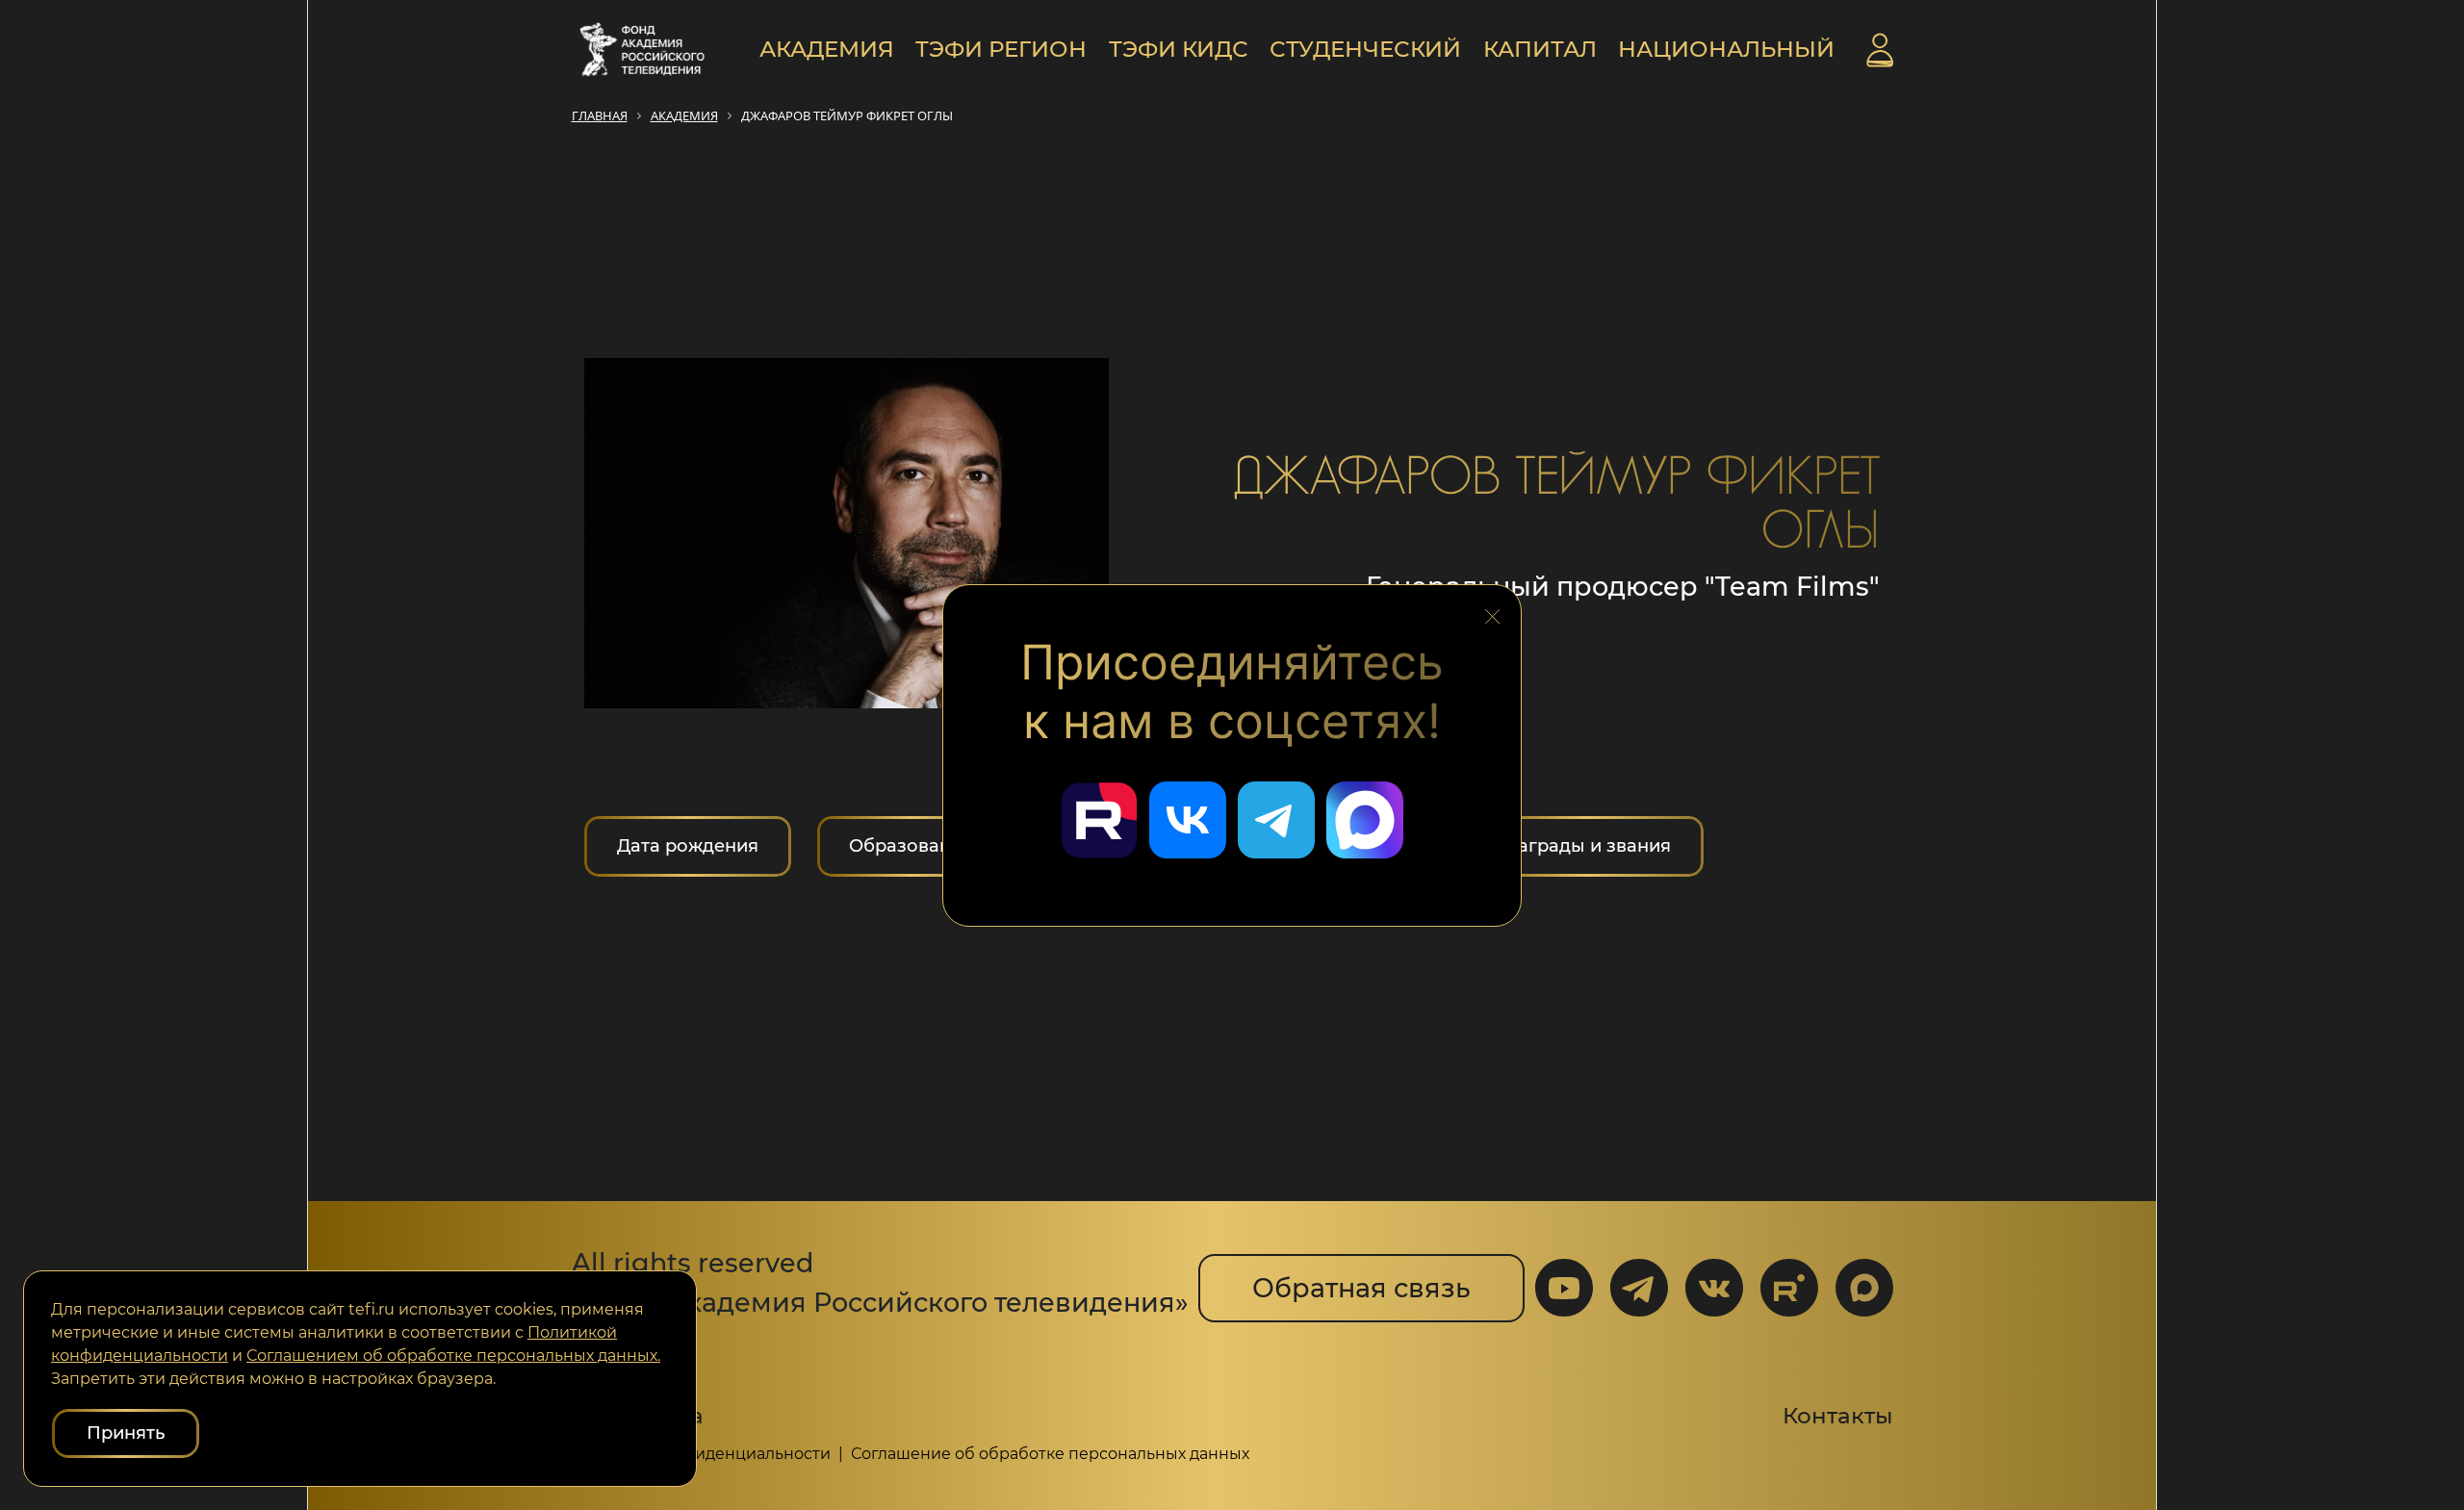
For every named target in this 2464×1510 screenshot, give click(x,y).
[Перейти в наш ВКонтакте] (1188, 820)
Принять (126, 1433)
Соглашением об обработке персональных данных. (453, 1356)
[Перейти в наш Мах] (1365, 820)
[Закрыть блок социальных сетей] (1493, 611)
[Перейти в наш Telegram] (1276, 820)
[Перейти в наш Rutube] (1099, 820)
